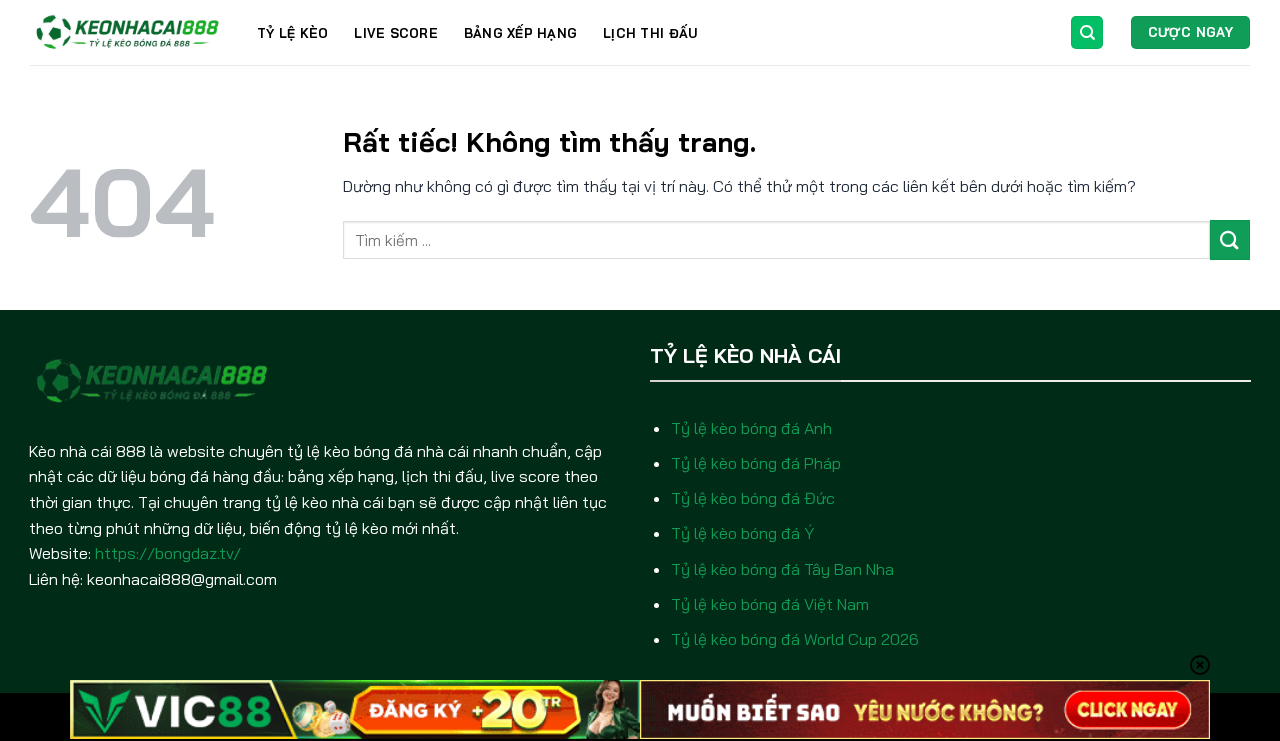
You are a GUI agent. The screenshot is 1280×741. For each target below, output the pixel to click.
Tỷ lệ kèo (292, 33)
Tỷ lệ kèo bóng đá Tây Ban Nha (782, 569)
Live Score (396, 33)
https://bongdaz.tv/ (168, 553)
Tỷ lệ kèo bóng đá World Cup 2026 (795, 639)
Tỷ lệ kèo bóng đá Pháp (756, 463)
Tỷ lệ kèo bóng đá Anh (751, 428)
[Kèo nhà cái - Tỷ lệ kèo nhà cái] (128, 32)
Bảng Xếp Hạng (520, 33)
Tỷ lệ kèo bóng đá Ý (742, 533)
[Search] (1087, 32)
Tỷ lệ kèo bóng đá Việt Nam (770, 604)
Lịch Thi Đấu (650, 33)
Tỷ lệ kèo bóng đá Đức (753, 498)
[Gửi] (1230, 239)
